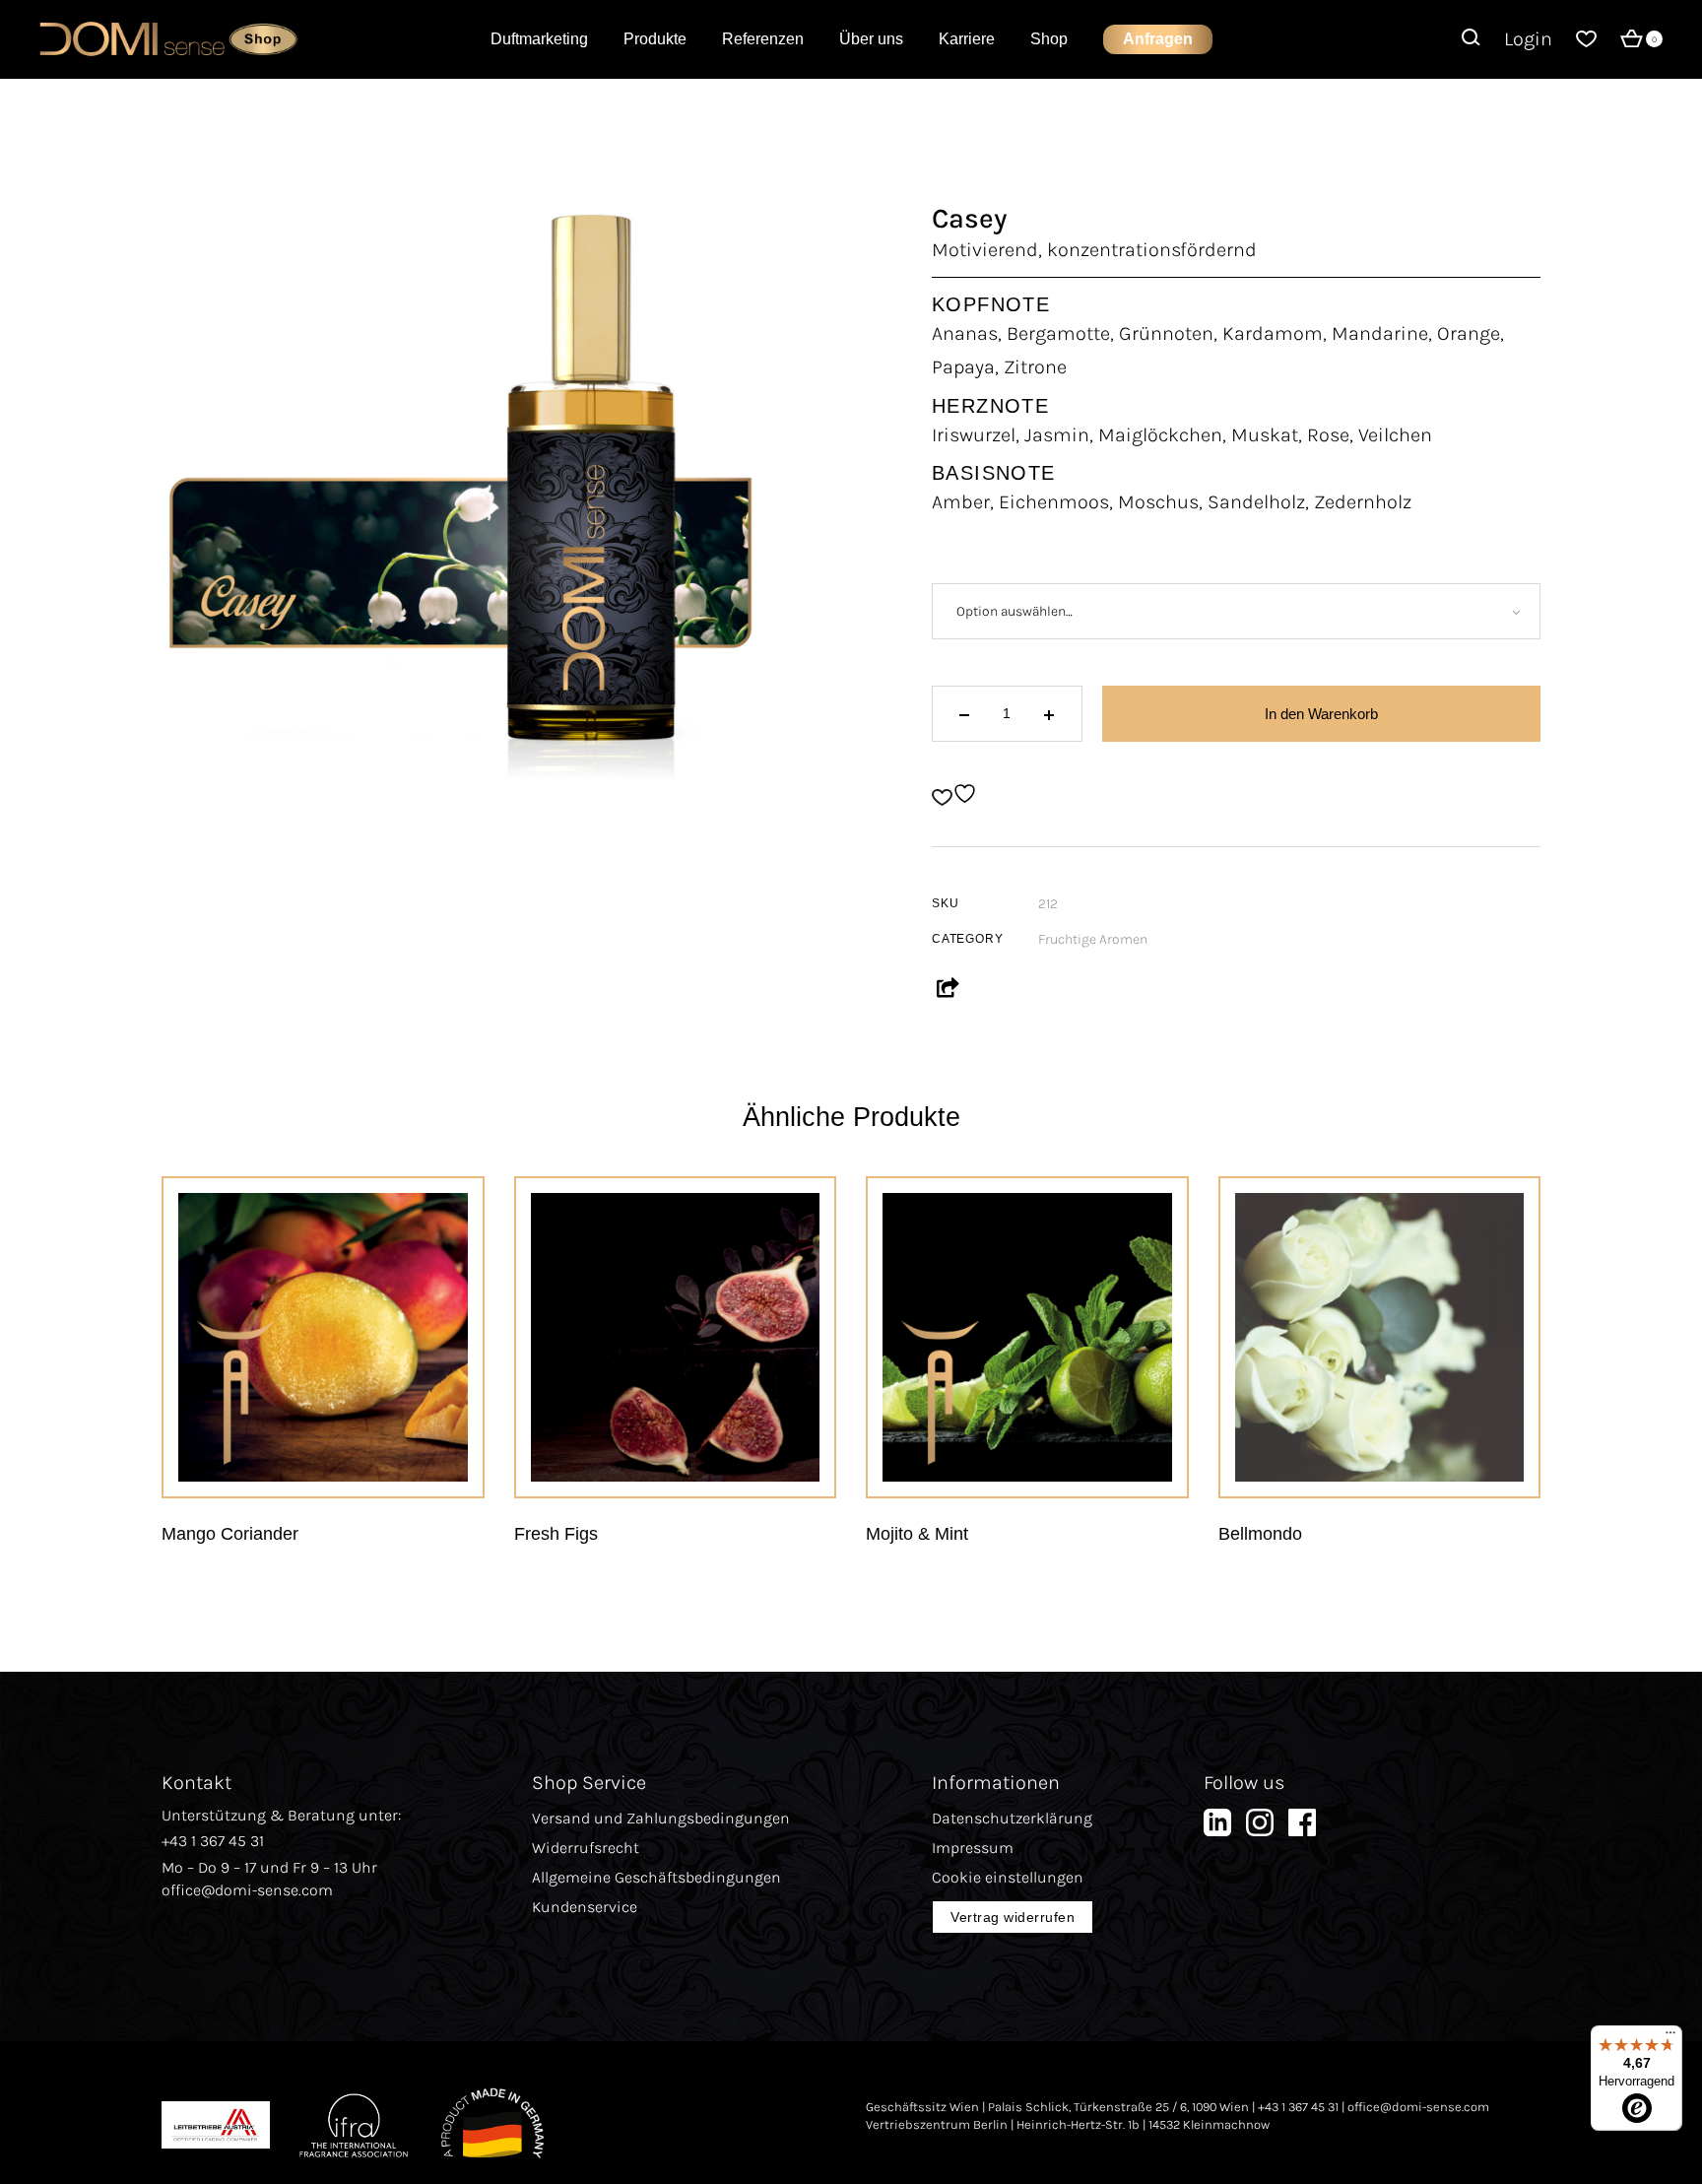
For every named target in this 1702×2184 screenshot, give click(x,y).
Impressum (973, 1848)
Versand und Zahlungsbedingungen (661, 1818)
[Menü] (1670, 2037)
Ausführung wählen (348, 1452)
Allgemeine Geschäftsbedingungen (656, 1877)
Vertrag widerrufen (1013, 1917)
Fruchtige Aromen (1093, 939)
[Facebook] (1302, 1828)
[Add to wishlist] (957, 794)
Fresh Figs (556, 1534)
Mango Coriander (230, 1534)
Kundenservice (585, 1907)
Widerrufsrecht (586, 1848)
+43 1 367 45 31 (213, 1841)
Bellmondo (1260, 1534)
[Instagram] (1260, 1828)
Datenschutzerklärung (1012, 1818)
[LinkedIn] (1217, 1828)
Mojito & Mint (917, 1534)
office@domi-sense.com (247, 1890)
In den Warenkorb (1321, 714)
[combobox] (1236, 611)
